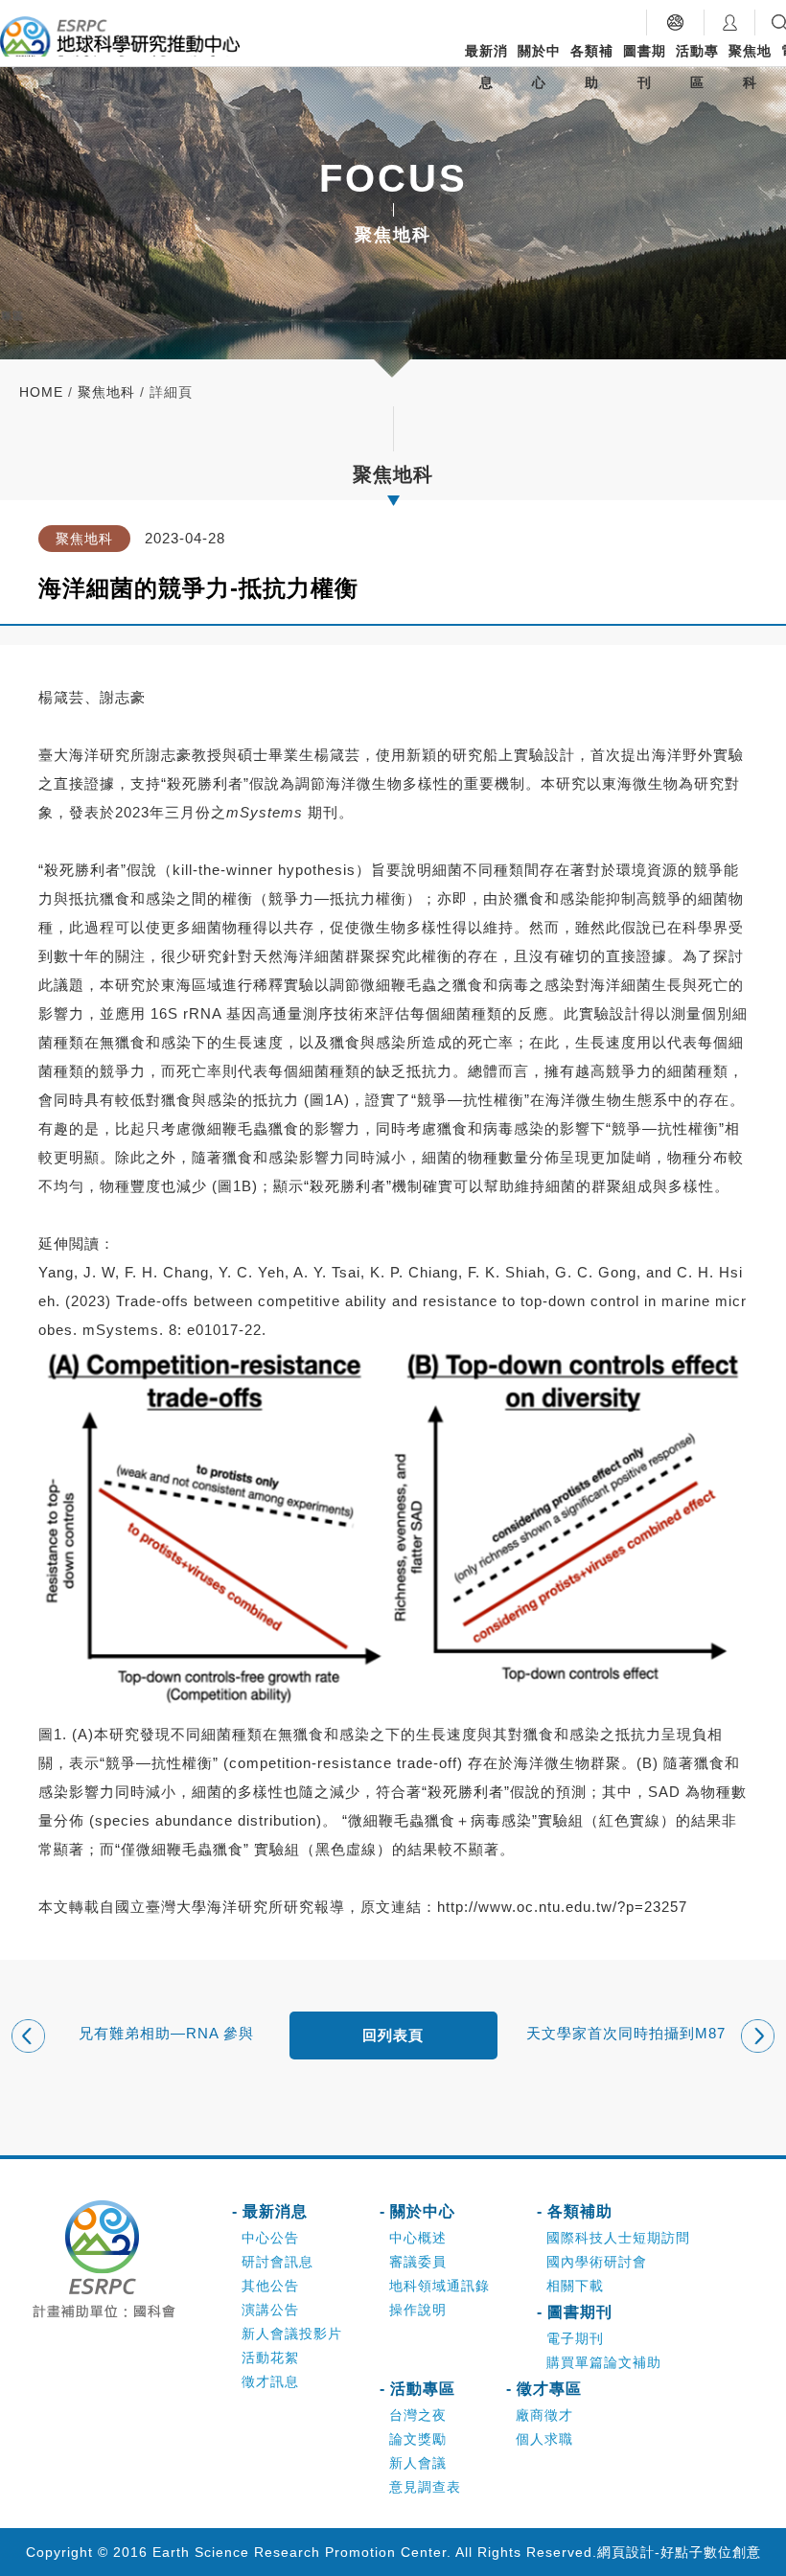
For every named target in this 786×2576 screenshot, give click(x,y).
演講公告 (270, 2310)
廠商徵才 (544, 2415)
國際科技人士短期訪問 (618, 2238)
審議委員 (418, 2262)
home (41, 392)
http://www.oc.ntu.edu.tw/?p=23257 (562, 1907)
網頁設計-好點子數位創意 (679, 2552)
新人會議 (418, 2463)
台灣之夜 (418, 2415)
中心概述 (418, 2238)
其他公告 (270, 2286)
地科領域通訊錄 (439, 2286)
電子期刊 (575, 2338)
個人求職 (544, 2439)
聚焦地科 (750, 67)
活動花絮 (270, 2357)
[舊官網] (675, 23)
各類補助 (592, 67)
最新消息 (486, 67)
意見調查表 (425, 2487)
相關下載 (575, 2286)
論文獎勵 (418, 2439)
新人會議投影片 (292, 2334)
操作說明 (418, 2310)
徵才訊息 (270, 2381)
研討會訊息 (277, 2262)
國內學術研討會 (597, 2262)
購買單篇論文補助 (604, 2362)
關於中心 (539, 67)
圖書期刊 (645, 67)
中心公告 (270, 2238)
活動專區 (697, 67)
